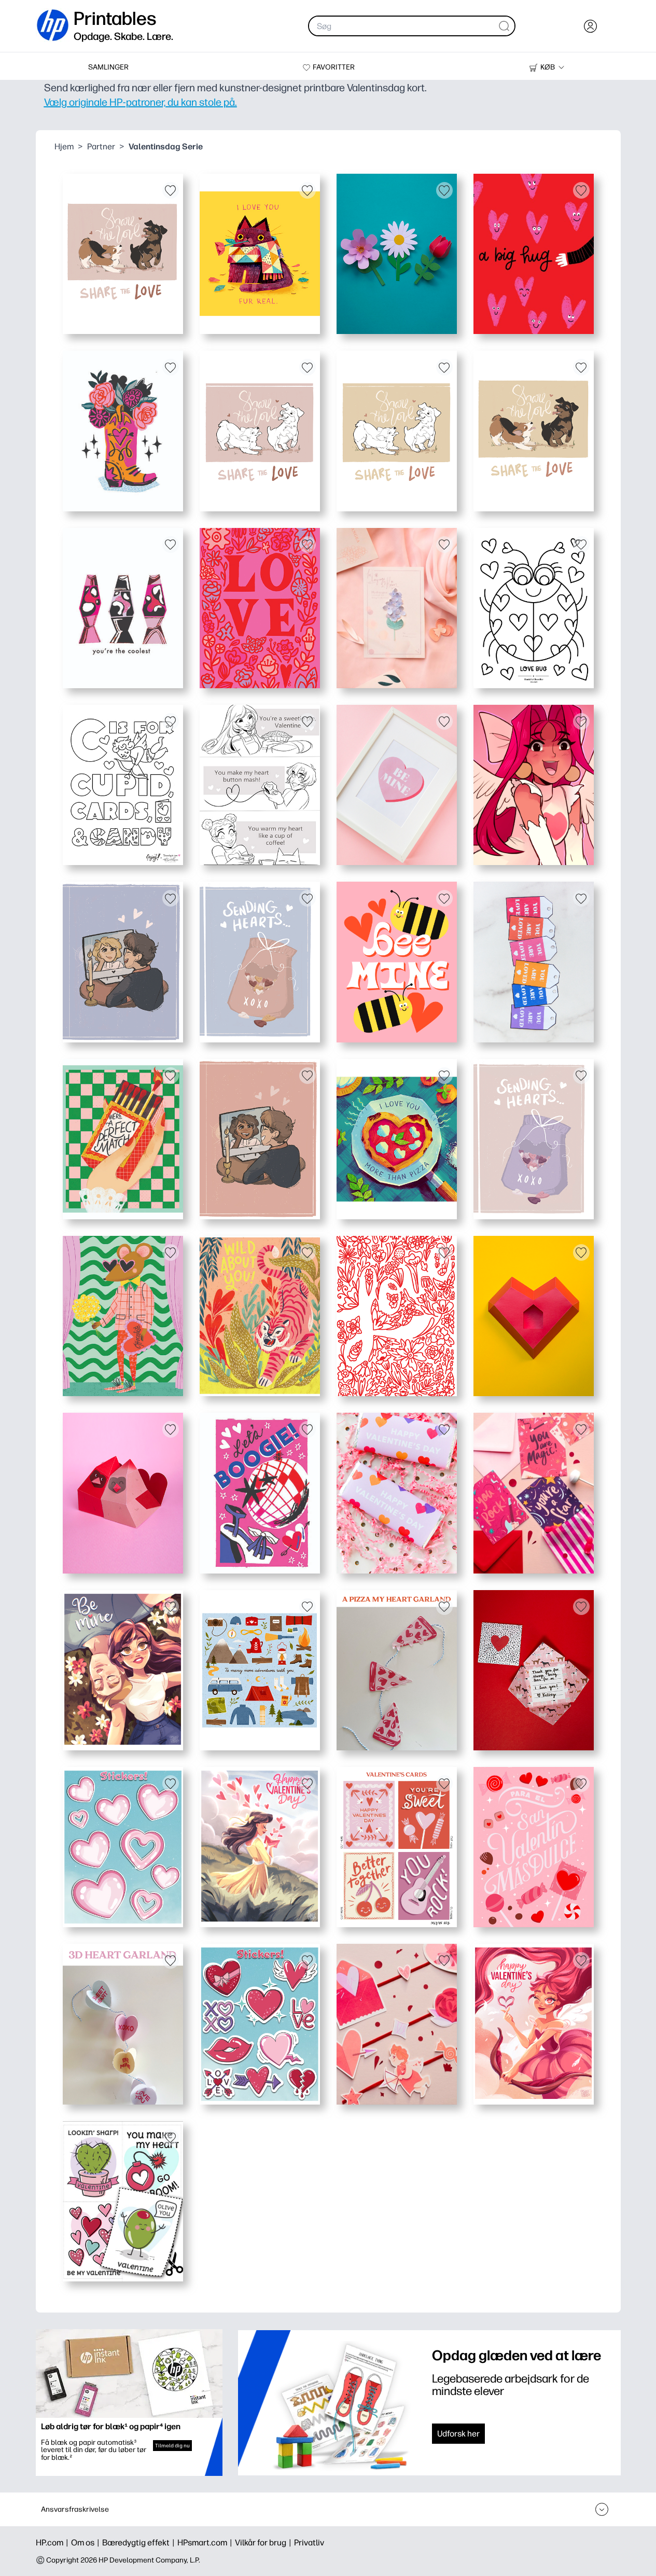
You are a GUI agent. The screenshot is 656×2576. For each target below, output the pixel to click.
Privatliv (309, 2543)
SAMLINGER (108, 67)
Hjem (64, 147)
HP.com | (53, 2543)
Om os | (87, 2543)
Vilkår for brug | (264, 2543)
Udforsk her (458, 2434)
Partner (101, 147)
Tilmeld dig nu (172, 2446)
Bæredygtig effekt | (140, 2543)
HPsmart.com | (206, 2543)
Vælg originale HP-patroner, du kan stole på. (141, 102)
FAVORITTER (334, 67)
